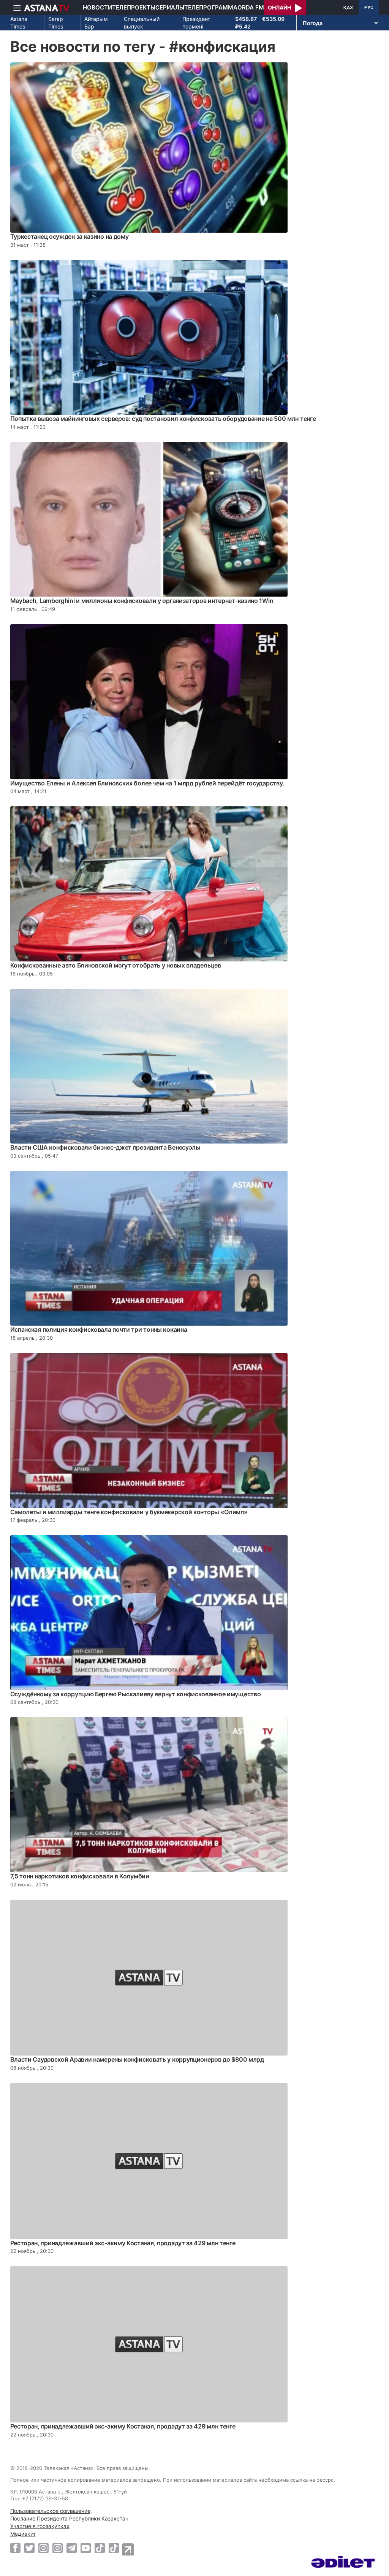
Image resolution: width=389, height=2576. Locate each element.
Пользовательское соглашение (50, 2511)
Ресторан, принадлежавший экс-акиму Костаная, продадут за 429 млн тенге (123, 2243)
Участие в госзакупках (40, 2526)
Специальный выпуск (142, 23)
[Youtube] (86, 2548)
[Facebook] (15, 2548)
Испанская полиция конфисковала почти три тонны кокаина (99, 1329)
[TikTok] (100, 2548)
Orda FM (251, 7)
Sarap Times (56, 23)
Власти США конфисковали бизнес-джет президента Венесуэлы (105, 1147)
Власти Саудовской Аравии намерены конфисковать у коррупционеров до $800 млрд (137, 2059)
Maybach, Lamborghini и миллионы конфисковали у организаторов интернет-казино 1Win (142, 601)
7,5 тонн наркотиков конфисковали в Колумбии (80, 1876)
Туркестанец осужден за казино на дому (70, 236)
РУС (369, 8)
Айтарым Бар (96, 23)
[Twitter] (29, 2548)
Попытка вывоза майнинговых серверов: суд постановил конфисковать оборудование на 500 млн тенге (163, 419)
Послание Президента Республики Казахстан (69, 2518)
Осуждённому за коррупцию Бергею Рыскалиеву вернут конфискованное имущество (136, 1694)
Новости (97, 7)
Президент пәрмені (196, 23)
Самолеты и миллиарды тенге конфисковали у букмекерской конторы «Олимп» (129, 1512)
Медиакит (23, 2534)
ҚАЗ (348, 8)
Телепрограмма (211, 7)
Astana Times (19, 23)
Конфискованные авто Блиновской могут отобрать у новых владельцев (116, 965)
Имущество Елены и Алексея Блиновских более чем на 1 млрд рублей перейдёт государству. (148, 783)
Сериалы (170, 7)
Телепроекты (134, 7)
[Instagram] (43, 2548)
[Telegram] (72, 2548)
